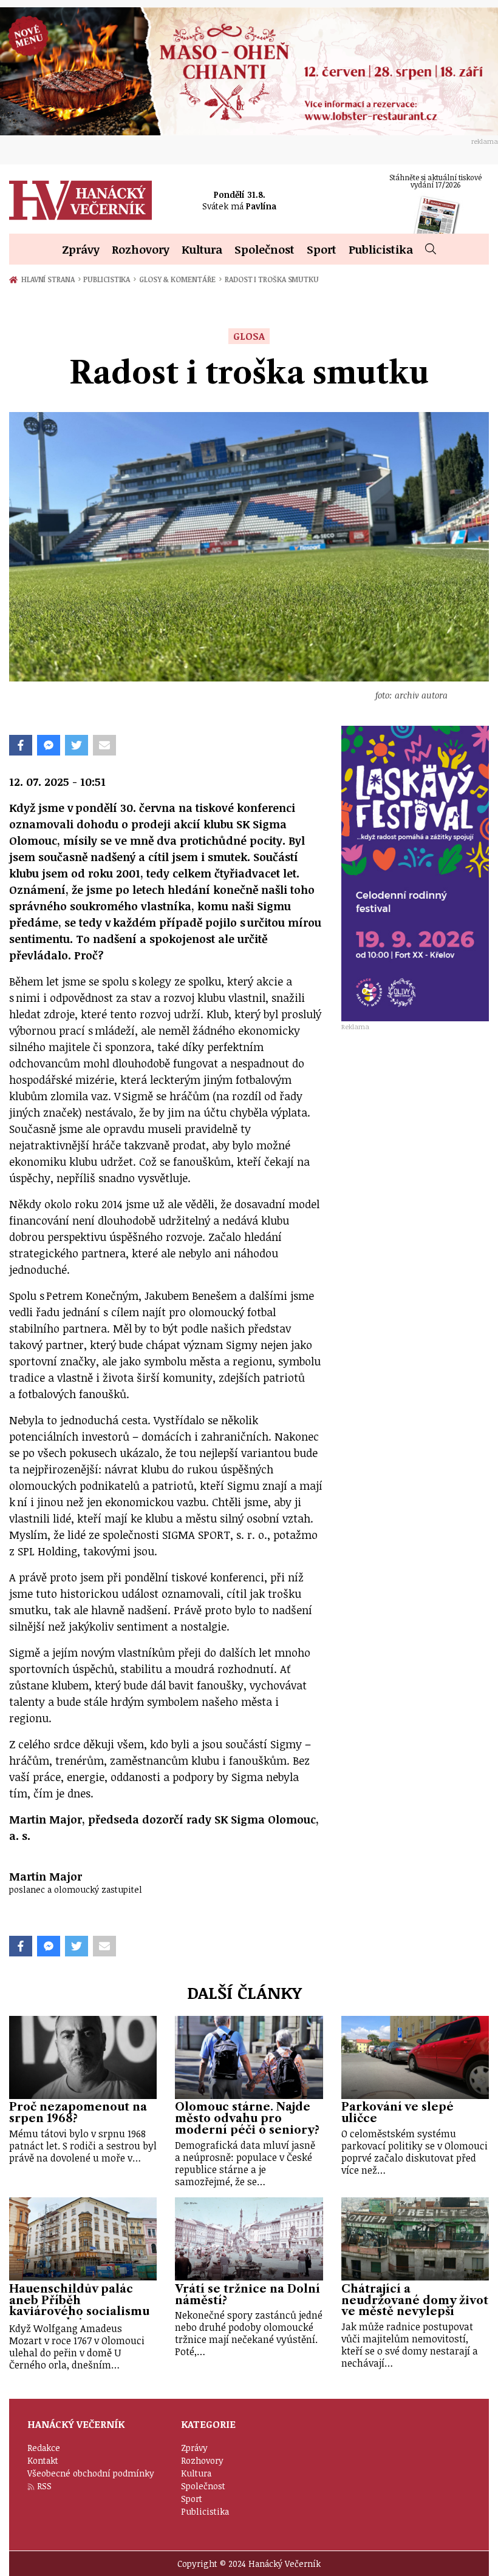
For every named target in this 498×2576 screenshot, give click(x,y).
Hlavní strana (50, 279)
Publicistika (381, 249)
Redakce (44, 2448)
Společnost (264, 249)
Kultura (202, 249)
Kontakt (43, 2460)
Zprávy (81, 249)
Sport (322, 249)
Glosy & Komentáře (180, 279)
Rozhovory (141, 249)
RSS (44, 2486)
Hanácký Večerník (80, 200)
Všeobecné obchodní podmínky (91, 2473)
